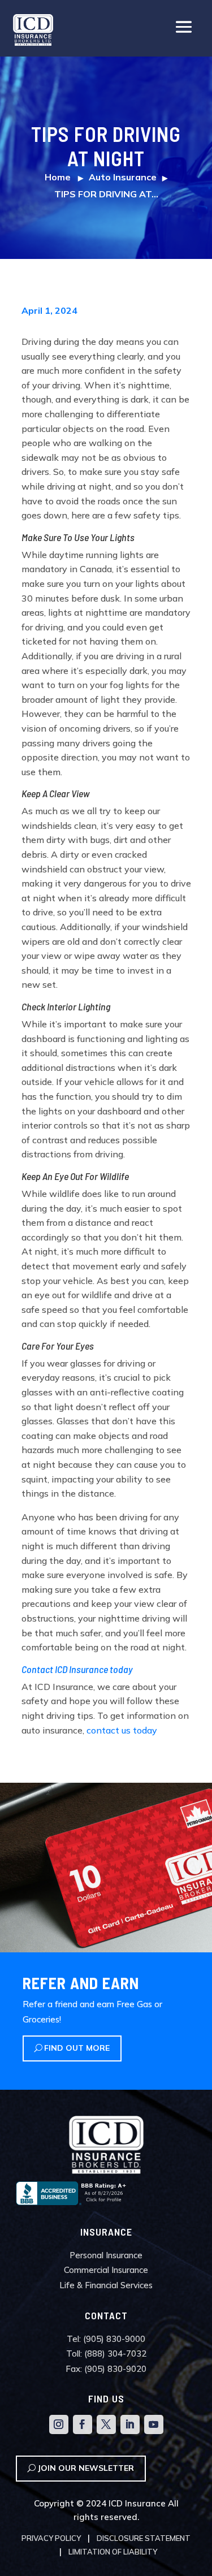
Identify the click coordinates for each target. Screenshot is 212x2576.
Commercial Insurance (106, 2270)
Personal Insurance (106, 2255)
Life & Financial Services (106, 2285)
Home (58, 177)
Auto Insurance (123, 177)
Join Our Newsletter (86, 2468)
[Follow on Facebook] (83, 2424)
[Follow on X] (106, 2424)
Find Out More (77, 2048)
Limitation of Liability (113, 2552)
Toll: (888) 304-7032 (106, 2354)
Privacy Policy (51, 2538)
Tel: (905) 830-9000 (106, 2339)
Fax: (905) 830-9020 (106, 2369)
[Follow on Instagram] (59, 2424)
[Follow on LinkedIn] (130, 2424)
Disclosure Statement (144, 2538)
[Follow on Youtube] (154, 2424)
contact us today (122, 1730)
